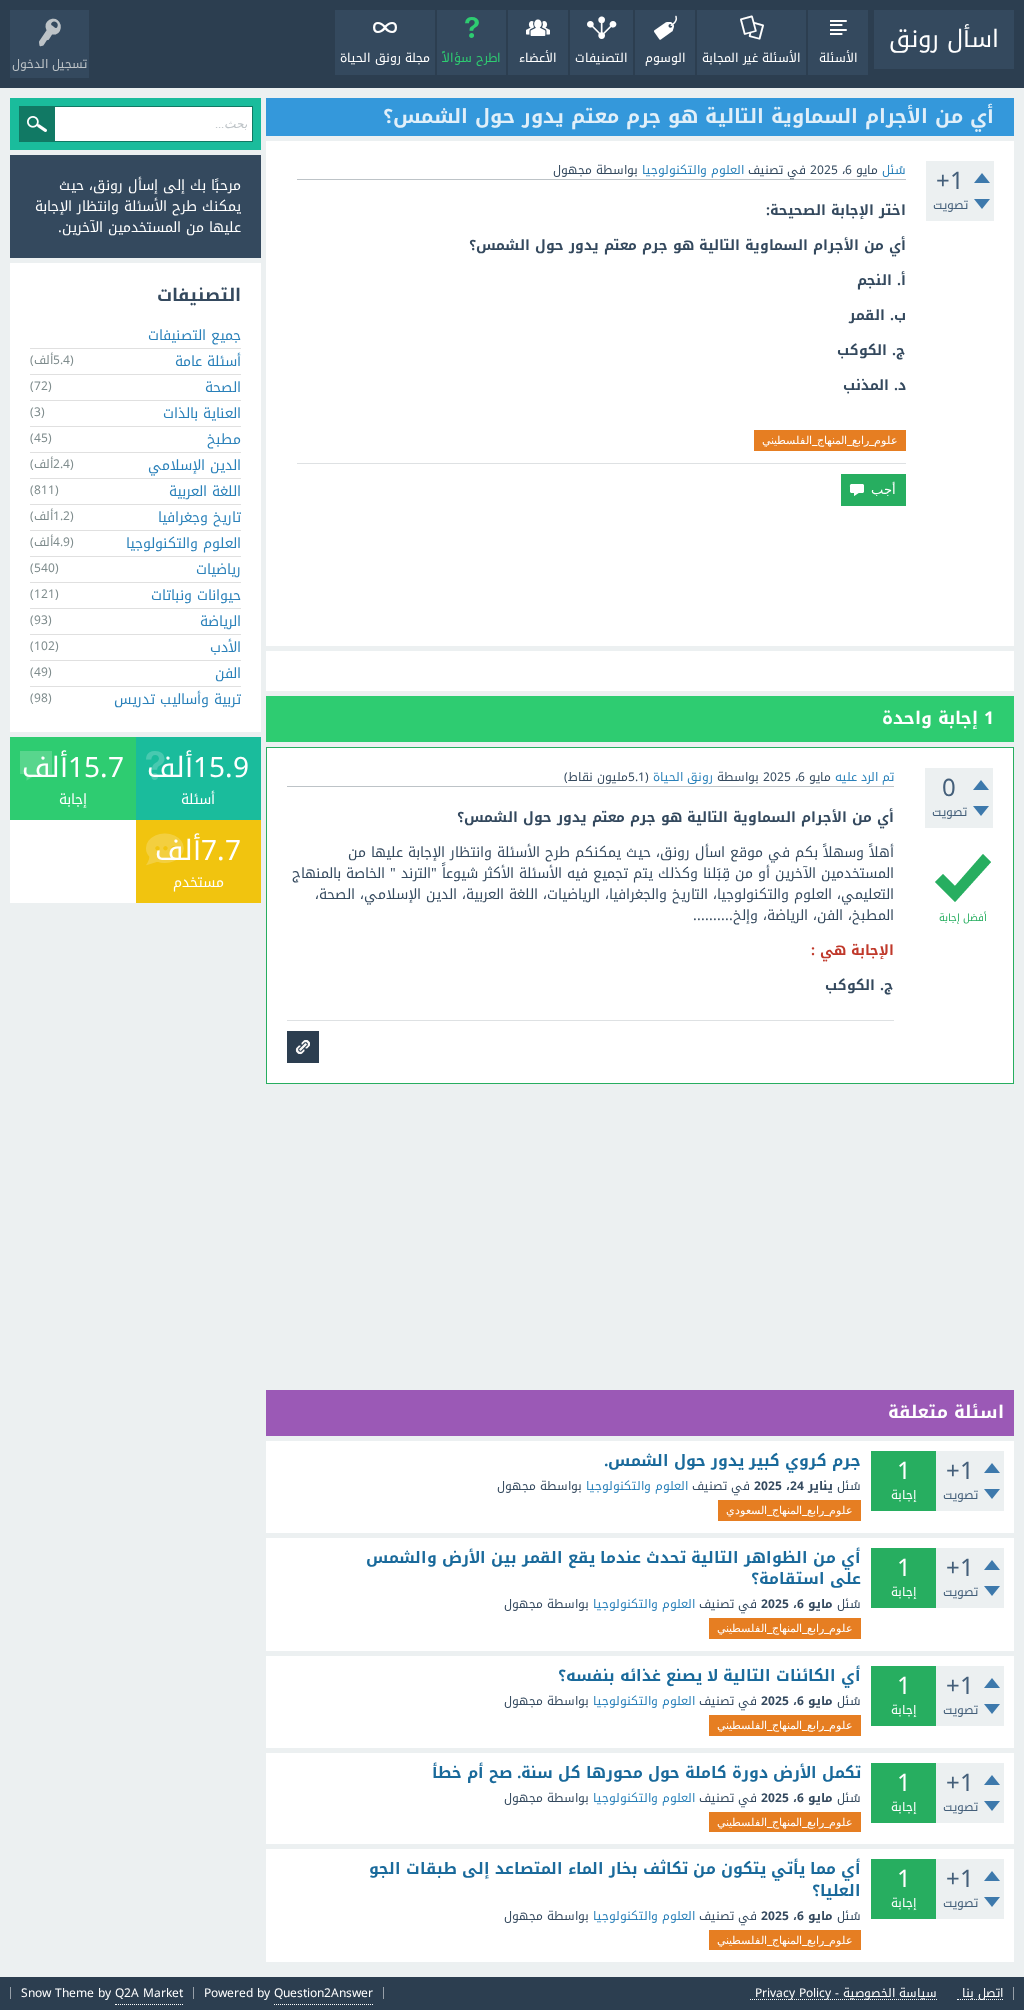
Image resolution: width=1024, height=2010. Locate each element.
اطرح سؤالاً (471, 58)
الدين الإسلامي (194, 465)
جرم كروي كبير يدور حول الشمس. (732, 1461)
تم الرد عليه (864, 777)
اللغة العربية (205, 491)
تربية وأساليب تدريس (177, 699)
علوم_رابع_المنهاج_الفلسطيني (830, 440)
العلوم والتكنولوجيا (693, 170)
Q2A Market (149, 1993)
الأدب (225, 647)
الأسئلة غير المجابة (751, 58)
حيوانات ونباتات (196, 595)
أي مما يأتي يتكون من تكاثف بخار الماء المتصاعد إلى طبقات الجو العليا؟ (615, 1879)
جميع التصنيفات (194, 335)
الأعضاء (538, 58)
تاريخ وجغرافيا (199, 517)
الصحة (223, 387)
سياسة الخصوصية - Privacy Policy (846, 1993)
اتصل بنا (982, 1993)
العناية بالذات (202, 413)
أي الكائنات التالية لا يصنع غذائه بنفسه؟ (709, 1676)
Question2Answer (323, 1993)
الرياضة (220, 621)
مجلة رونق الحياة (385, 58)
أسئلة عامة (208, 361)
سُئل (894, 170)
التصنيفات (601, 58)
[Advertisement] (640, 576)
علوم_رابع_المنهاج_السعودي (789, 1510)
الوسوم (665, 58)
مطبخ (224, 439)
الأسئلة (838, 58)
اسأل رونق (944, 39)
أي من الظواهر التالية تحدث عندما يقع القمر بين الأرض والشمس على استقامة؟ (613, 1568)
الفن (228, 673)
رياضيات (218, 569)
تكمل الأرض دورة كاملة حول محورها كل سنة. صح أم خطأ (646, 1773)
